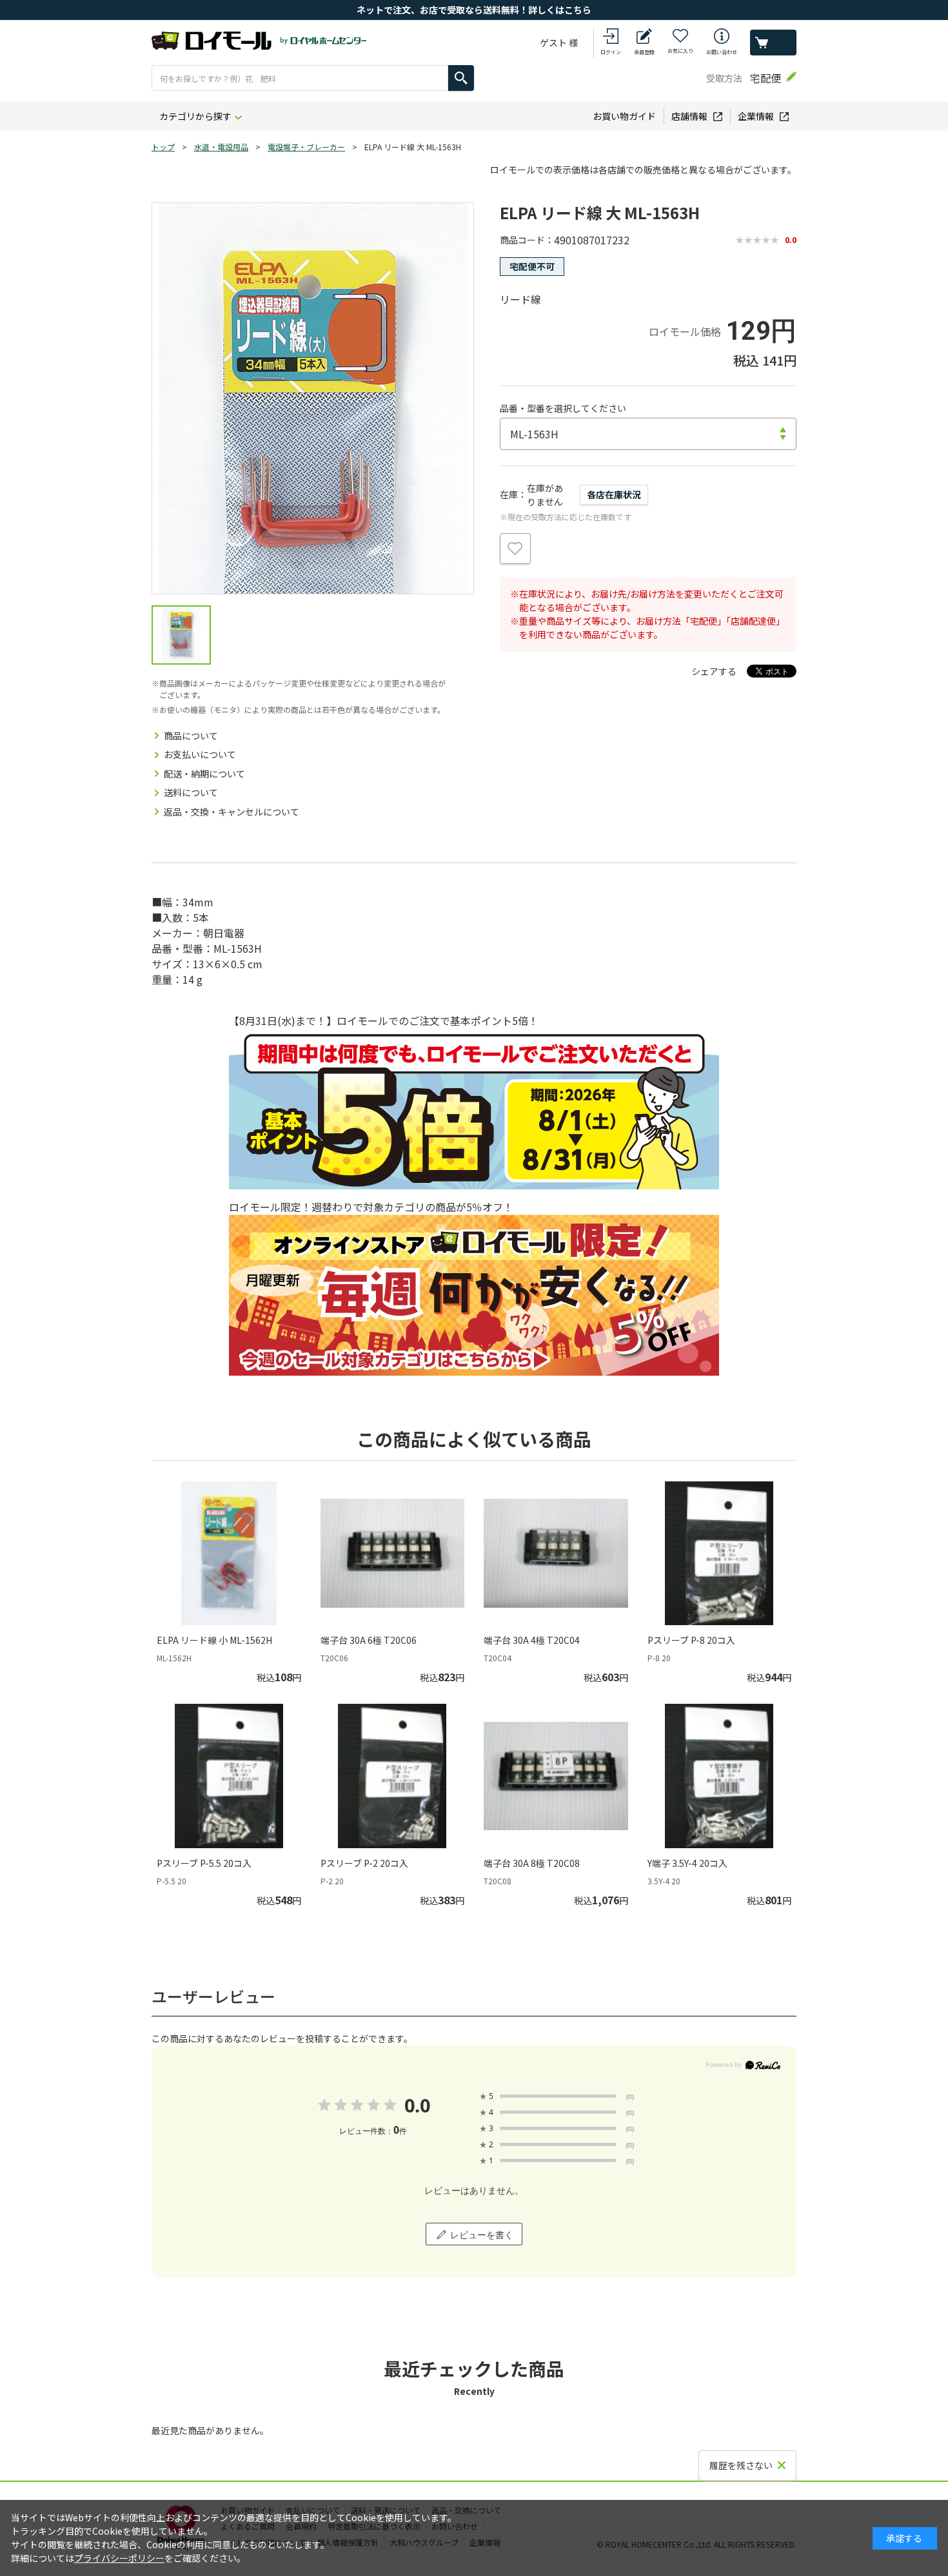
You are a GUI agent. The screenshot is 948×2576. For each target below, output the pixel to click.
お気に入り (680, 51)
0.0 (417, 2105)
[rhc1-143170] (181, 635)
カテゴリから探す (195, 116)
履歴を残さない (741, 2465)
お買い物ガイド (624, 116)
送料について (191, 792)
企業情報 (756, 116)
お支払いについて (200, 754)
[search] (461, 78)
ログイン (611, 52)
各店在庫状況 (614, 494)
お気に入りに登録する (515, 549)
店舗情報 (689, 116)
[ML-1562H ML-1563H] (648, 434)
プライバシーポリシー (119, 2558)
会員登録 (644, 52)
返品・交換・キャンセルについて (232, 812)
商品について (191, 736)
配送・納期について (204, 774)
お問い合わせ (722, 52)
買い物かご (773, 43)
